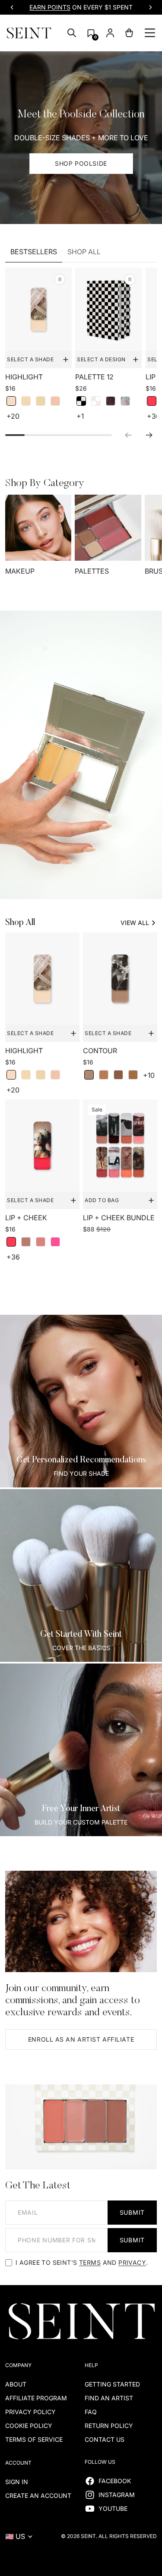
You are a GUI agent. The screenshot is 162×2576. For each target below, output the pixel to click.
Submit (132, 2212)
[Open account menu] (110, 33)
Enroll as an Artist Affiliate (81, 2039)
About (16, 2384)
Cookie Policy (29, 2426)
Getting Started (112, 2384)
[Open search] (72, 33)
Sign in (17, 2482)
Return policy (109, 2426)
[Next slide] (150, 7)
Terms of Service (34, 2439)
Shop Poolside (81, 163)
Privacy (132, 2262)
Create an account (38, 2495)
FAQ (91, 2412)
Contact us (105, 2439)
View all (135, 923)
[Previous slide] (12, 7)
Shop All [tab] (84, 252)
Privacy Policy (30, 2412)
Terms (90, 2262)
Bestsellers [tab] (34, 252)
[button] (91, 33)
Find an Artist (109, 2398)
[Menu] (150, 33)
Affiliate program (36, 2398)
